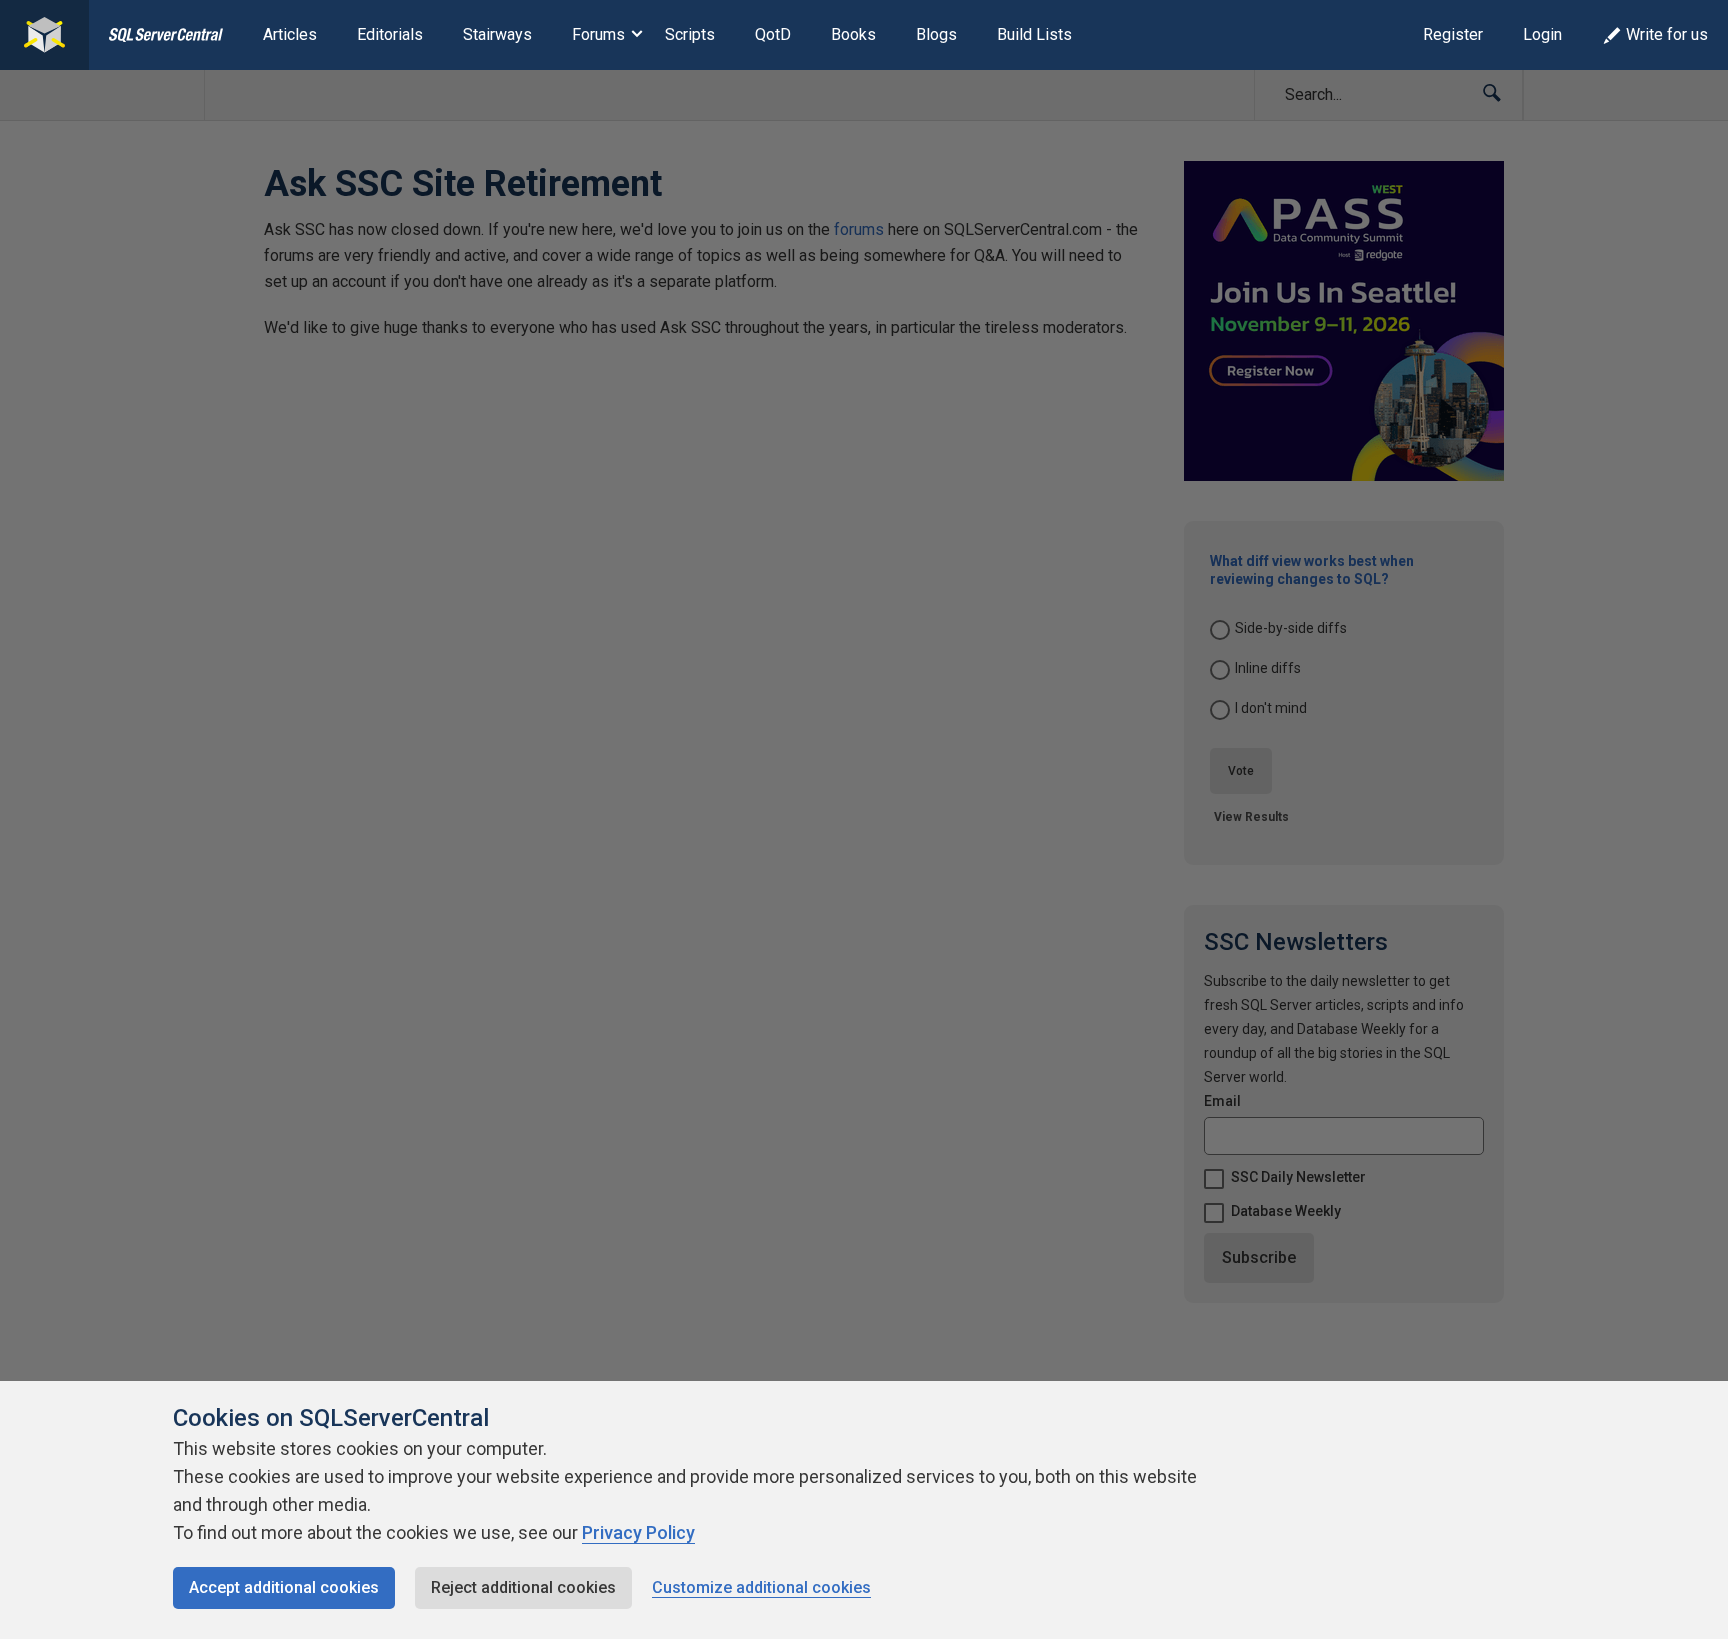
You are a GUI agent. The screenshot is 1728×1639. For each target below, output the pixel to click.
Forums (598, 34)
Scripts (690, 34)
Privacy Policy (638, 1532)
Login (1542, 34)
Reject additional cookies (523, 1587)
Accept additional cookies (284, 1587)
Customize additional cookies (761, 1587)
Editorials (390, 34)
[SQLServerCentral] (44, 35)
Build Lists (1034, 34)
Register (1453, 34)
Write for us (1667, 34)
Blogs (936, 34)
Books (853, 34)
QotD (773, 34)
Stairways (497, 34)
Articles (290, 34)
